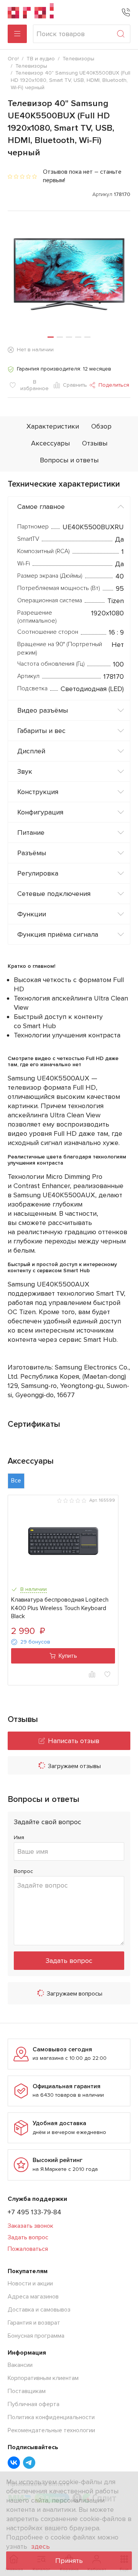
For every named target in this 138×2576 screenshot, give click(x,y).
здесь (40, 2546)
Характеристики (53, 426)
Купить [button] (68, 1656)
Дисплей (31, 751)
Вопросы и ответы (69, 460)
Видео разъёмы (43, 710)
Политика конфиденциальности (51, 2417)
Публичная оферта (34, 2404)
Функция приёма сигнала (58, 934)
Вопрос (23, 1871)
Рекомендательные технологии (51, 2430)
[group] (69, 274)
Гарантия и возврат (34, 2323)
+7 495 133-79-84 (34, 2212)
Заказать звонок (30, 2226)
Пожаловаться (28, 2249)
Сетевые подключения (54, 894)
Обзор (101, 426)
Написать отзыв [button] (74, 1741)
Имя (19, 1837)
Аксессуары (50, 443)
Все (16, 1481)
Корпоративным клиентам (43, 2378)
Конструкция (38, 792)
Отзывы (95, 443)
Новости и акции (30, 2283)
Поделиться (114, 385)
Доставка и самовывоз (39, 2310)
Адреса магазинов (33, 2297)
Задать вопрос (69, 1961)
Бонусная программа (36, 2336)
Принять (69, 2561)
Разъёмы (32, 853)
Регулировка (38, 873)
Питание (31, 833)
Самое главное (41, 507)
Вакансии (20, 2365)
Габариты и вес (41, 731)
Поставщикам (27, 2391)
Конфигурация (40, 812)
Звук (25, 771)
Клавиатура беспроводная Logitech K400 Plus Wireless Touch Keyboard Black (60, 1608)
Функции (32, 914)
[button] (51, 337)
